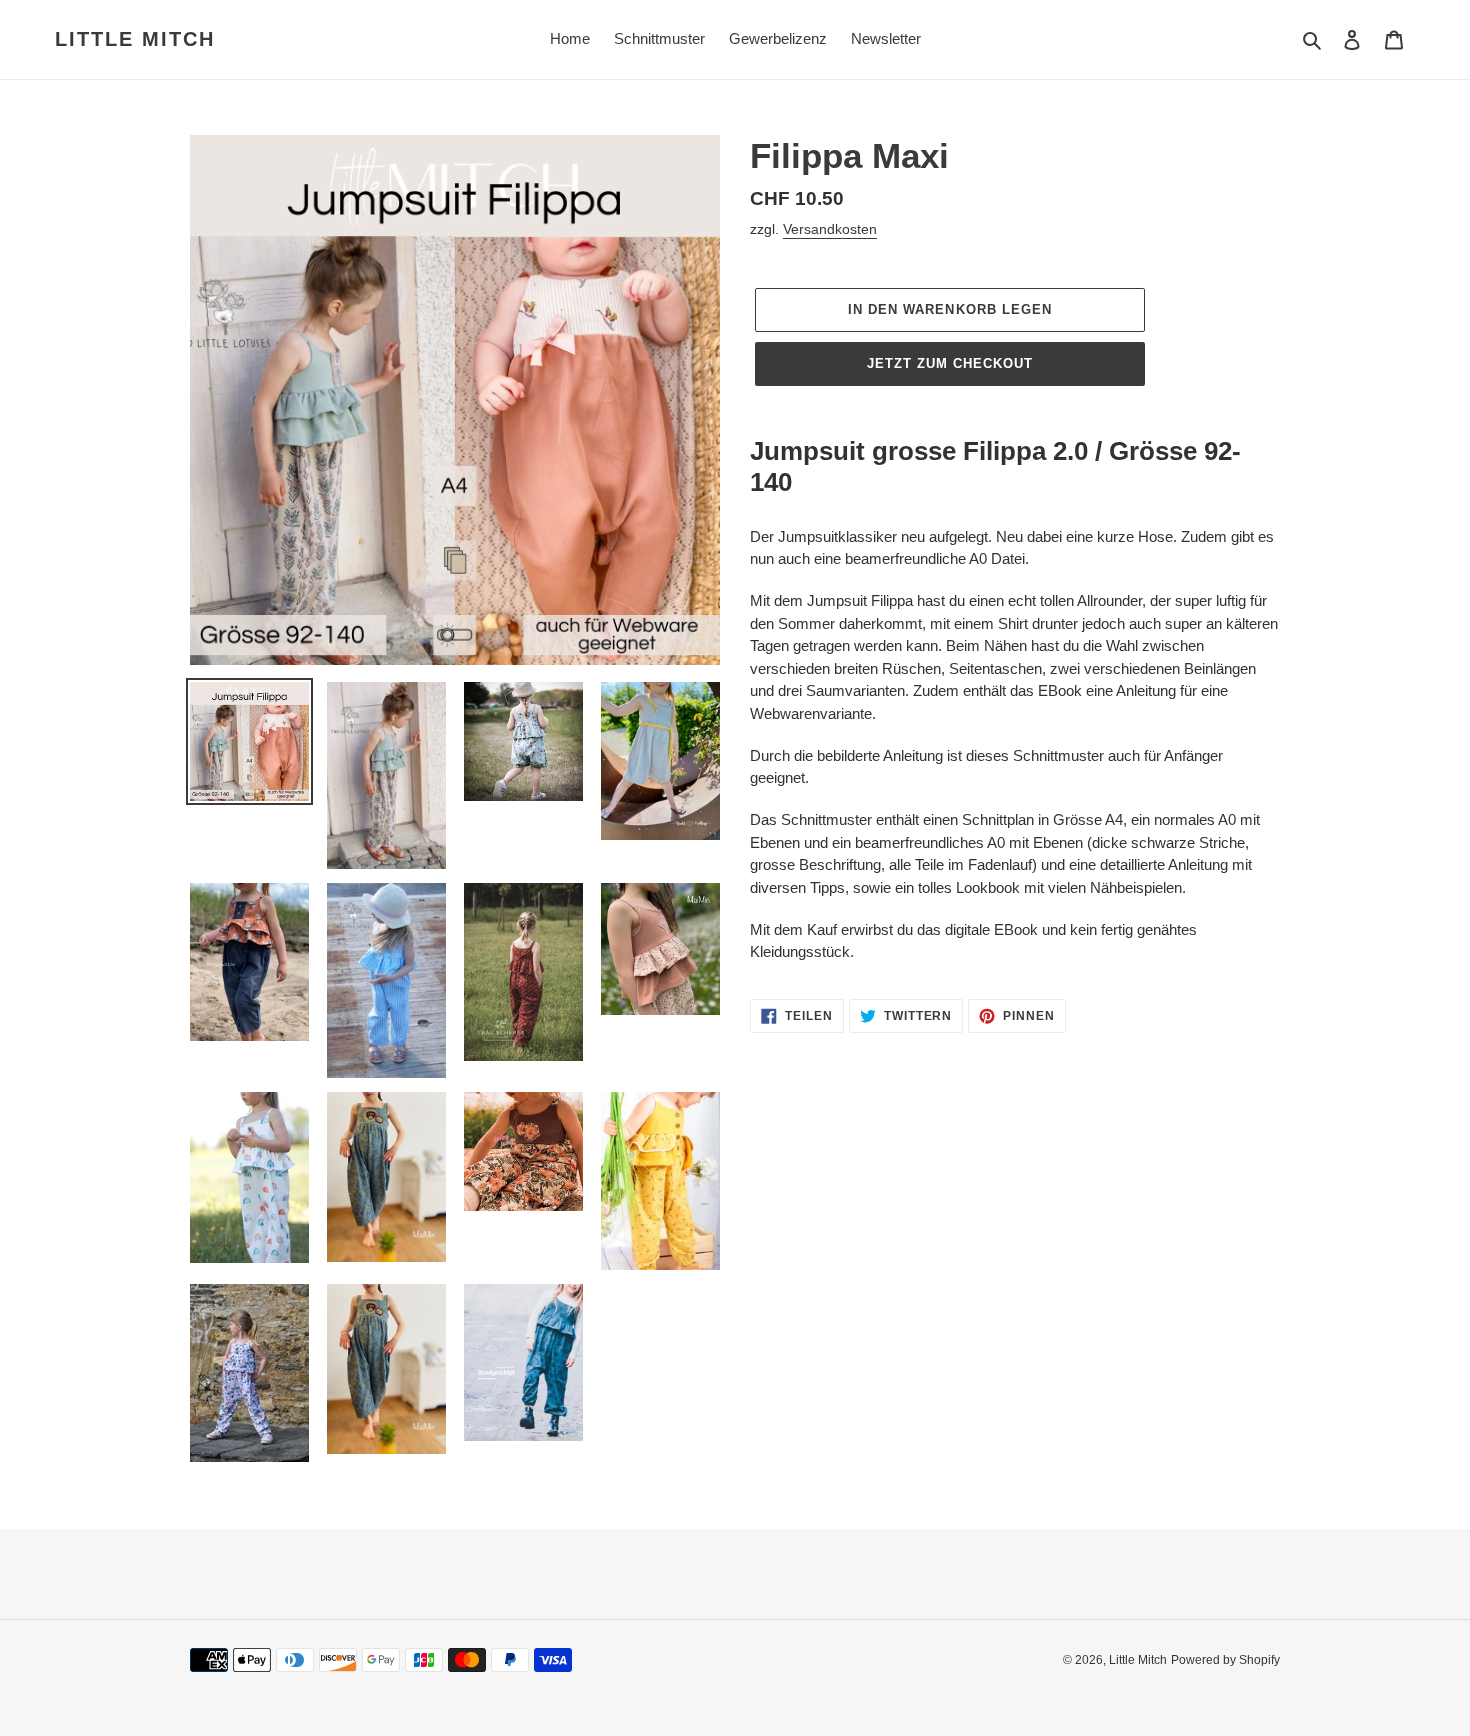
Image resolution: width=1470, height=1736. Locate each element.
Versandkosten (830, 229)
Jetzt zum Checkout (950, 363)
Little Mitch (135, 39)
